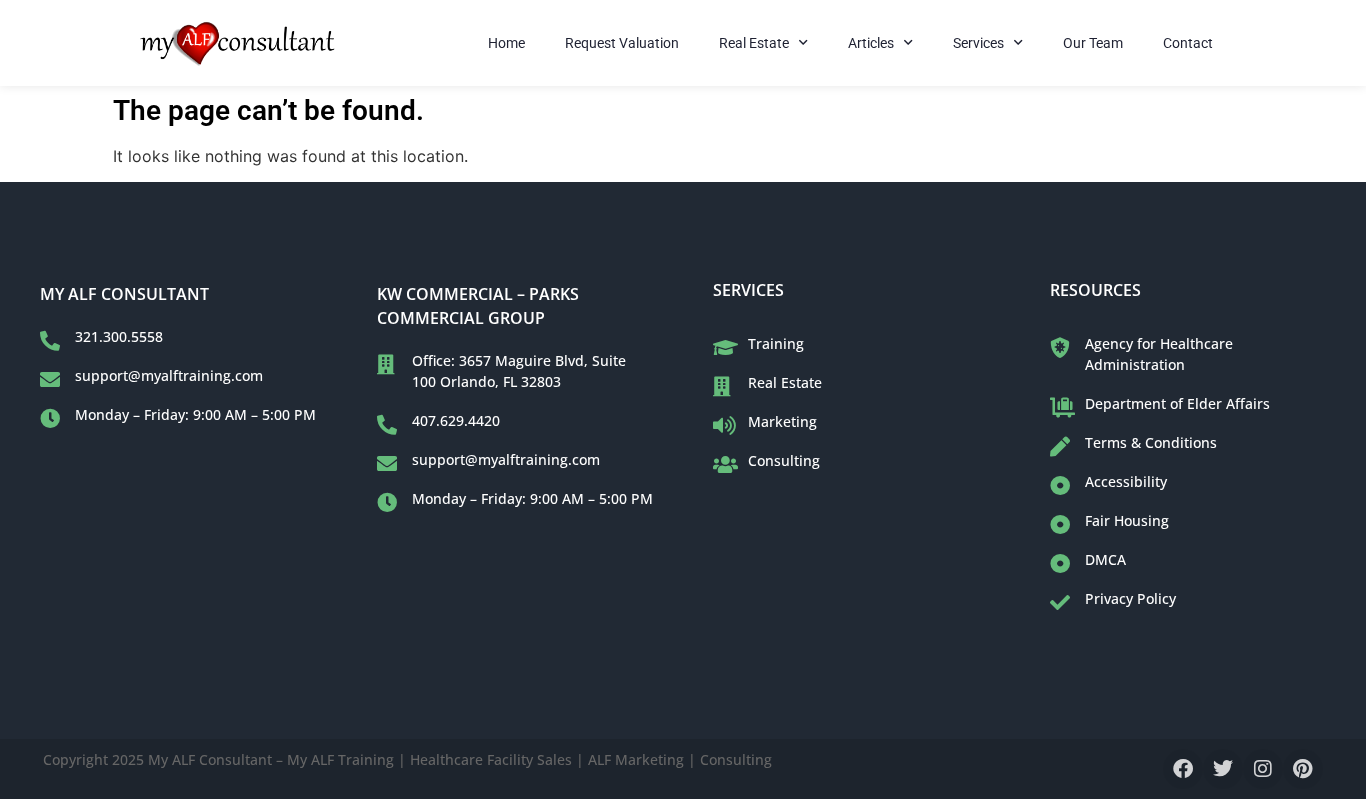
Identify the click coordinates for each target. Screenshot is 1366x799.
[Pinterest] (1303, 769)
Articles (871, 43)
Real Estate (754, 43)
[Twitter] (1223, 769)
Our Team (1093, 43)
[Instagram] (1263, 769)
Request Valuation (622, 43)
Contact (1188, 43)
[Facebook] (1183, 769)
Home (506, 43)
